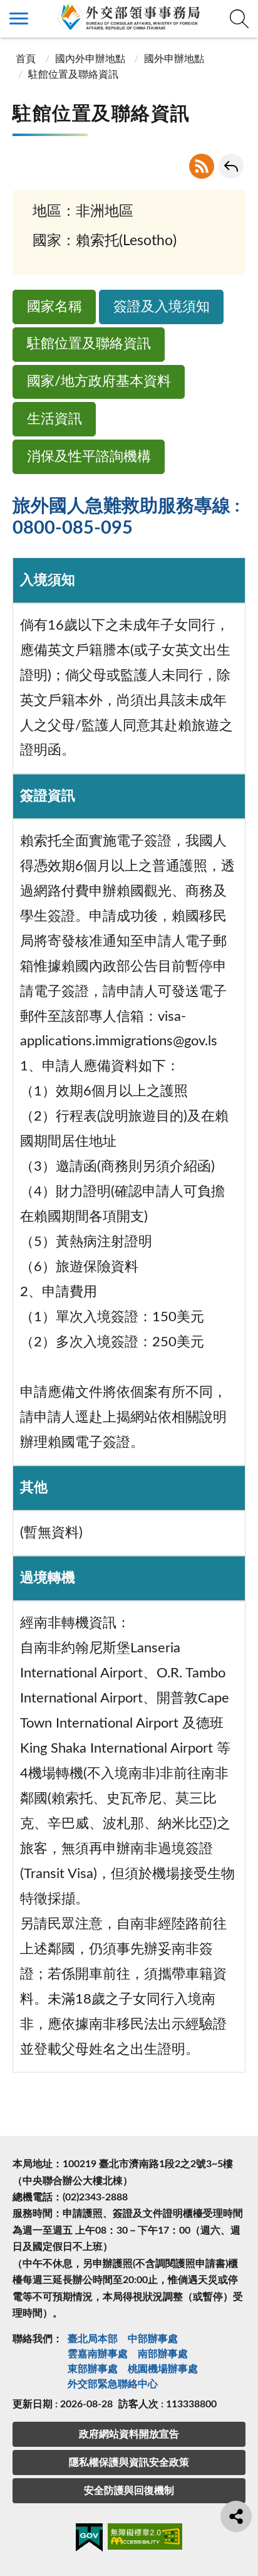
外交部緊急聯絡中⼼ (113, 2384)
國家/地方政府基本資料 (99, 382)
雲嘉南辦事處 (98, 2354)
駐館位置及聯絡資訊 (89, 344)
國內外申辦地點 (90, 59)
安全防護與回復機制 (129, 2491)
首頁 (26, 59)
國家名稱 (54, 307)
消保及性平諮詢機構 (89, 457)
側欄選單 (19, 19)
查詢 (239, 19)
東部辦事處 (93, 2369)
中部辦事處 (153, 2339)
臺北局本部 (93, 2339)
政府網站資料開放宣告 (129, 2434)
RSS (202, 166)
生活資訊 (54, 419)
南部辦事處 (163, 2354)
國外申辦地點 (174, 59)
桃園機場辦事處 (163, 2369)
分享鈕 (236, 2516)
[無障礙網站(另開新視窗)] (145, 2539)
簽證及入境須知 (162, 307)
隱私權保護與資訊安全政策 (129, 2463)
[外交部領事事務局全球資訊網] (129, 17)
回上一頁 (231, 166)
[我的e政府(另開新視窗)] (89, 2540)
